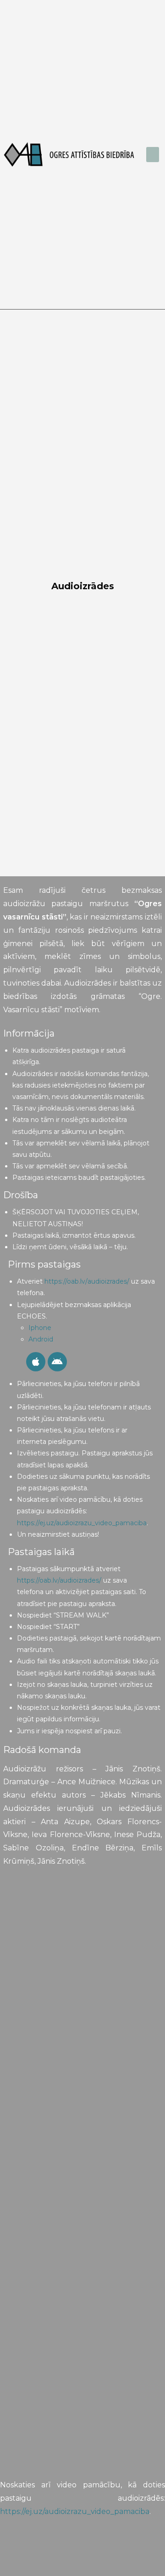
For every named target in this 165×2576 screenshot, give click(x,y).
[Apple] (36, 1362)
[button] (153, 155)
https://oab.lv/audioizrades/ (87, 1281)
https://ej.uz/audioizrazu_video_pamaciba (82, 1523)
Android (42, 1339)
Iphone (40, 1328)
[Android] (57, 1362)
